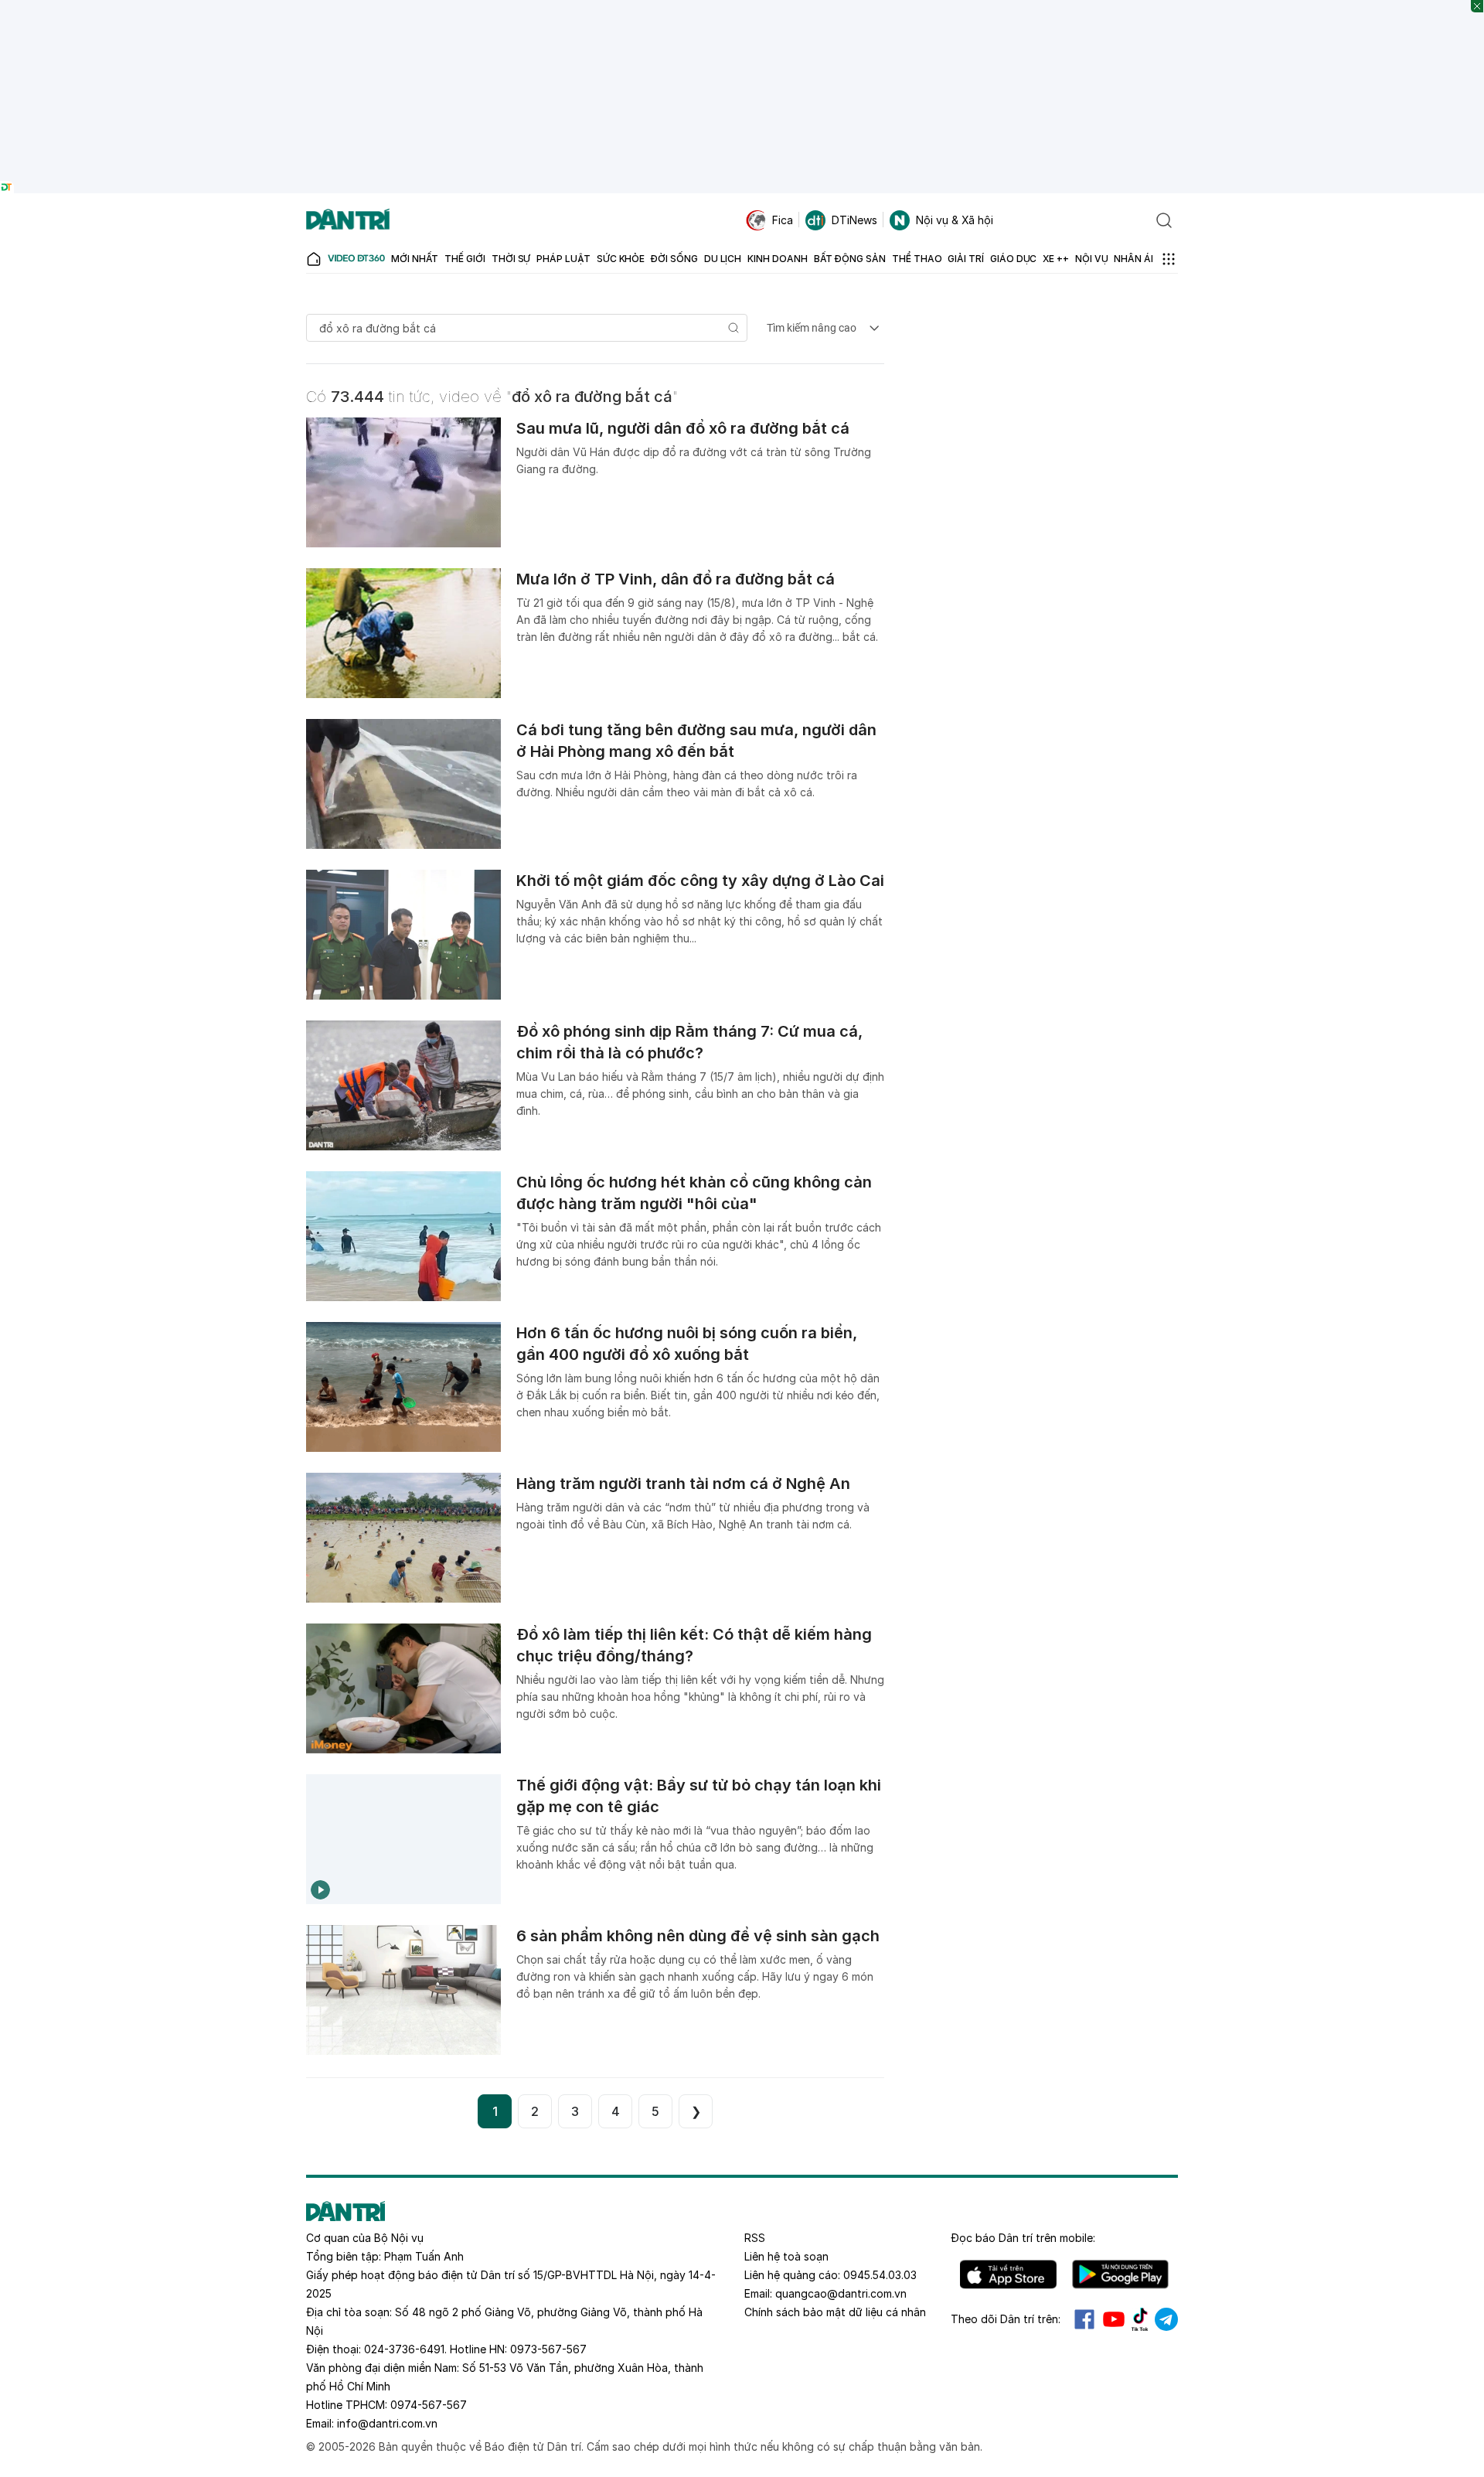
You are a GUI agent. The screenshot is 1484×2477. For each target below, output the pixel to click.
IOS (1008, 2274)
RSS (755, 2238)
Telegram (1166, 2319)
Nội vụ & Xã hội (955, 220)
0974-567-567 (429, 2405)
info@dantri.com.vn (387, 2423)
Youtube (1114, 2319)
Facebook (1084, 2319)
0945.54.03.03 (880, 2275)
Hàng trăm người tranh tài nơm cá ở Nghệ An (683, 1484)
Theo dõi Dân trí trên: (1006, 2319)
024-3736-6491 (404, 2349)
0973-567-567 (548, 2349)
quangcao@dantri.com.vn (841, 2293)
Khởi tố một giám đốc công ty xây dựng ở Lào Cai (700, 881)
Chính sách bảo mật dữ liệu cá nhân (835, 2312)
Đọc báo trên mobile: (1023, 2238)
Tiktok (1140, 2319)
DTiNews (854, 220)
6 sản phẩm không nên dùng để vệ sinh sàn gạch (698, 1936)
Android (1120, 2274)
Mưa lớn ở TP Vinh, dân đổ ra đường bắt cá (676, 579)
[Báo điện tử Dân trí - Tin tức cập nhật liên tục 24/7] (348, 220)
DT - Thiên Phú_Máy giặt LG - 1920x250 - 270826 (742, 7)
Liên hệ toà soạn (786, 2256)
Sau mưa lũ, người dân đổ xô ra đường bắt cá (683, 428)
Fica (783, 220)
